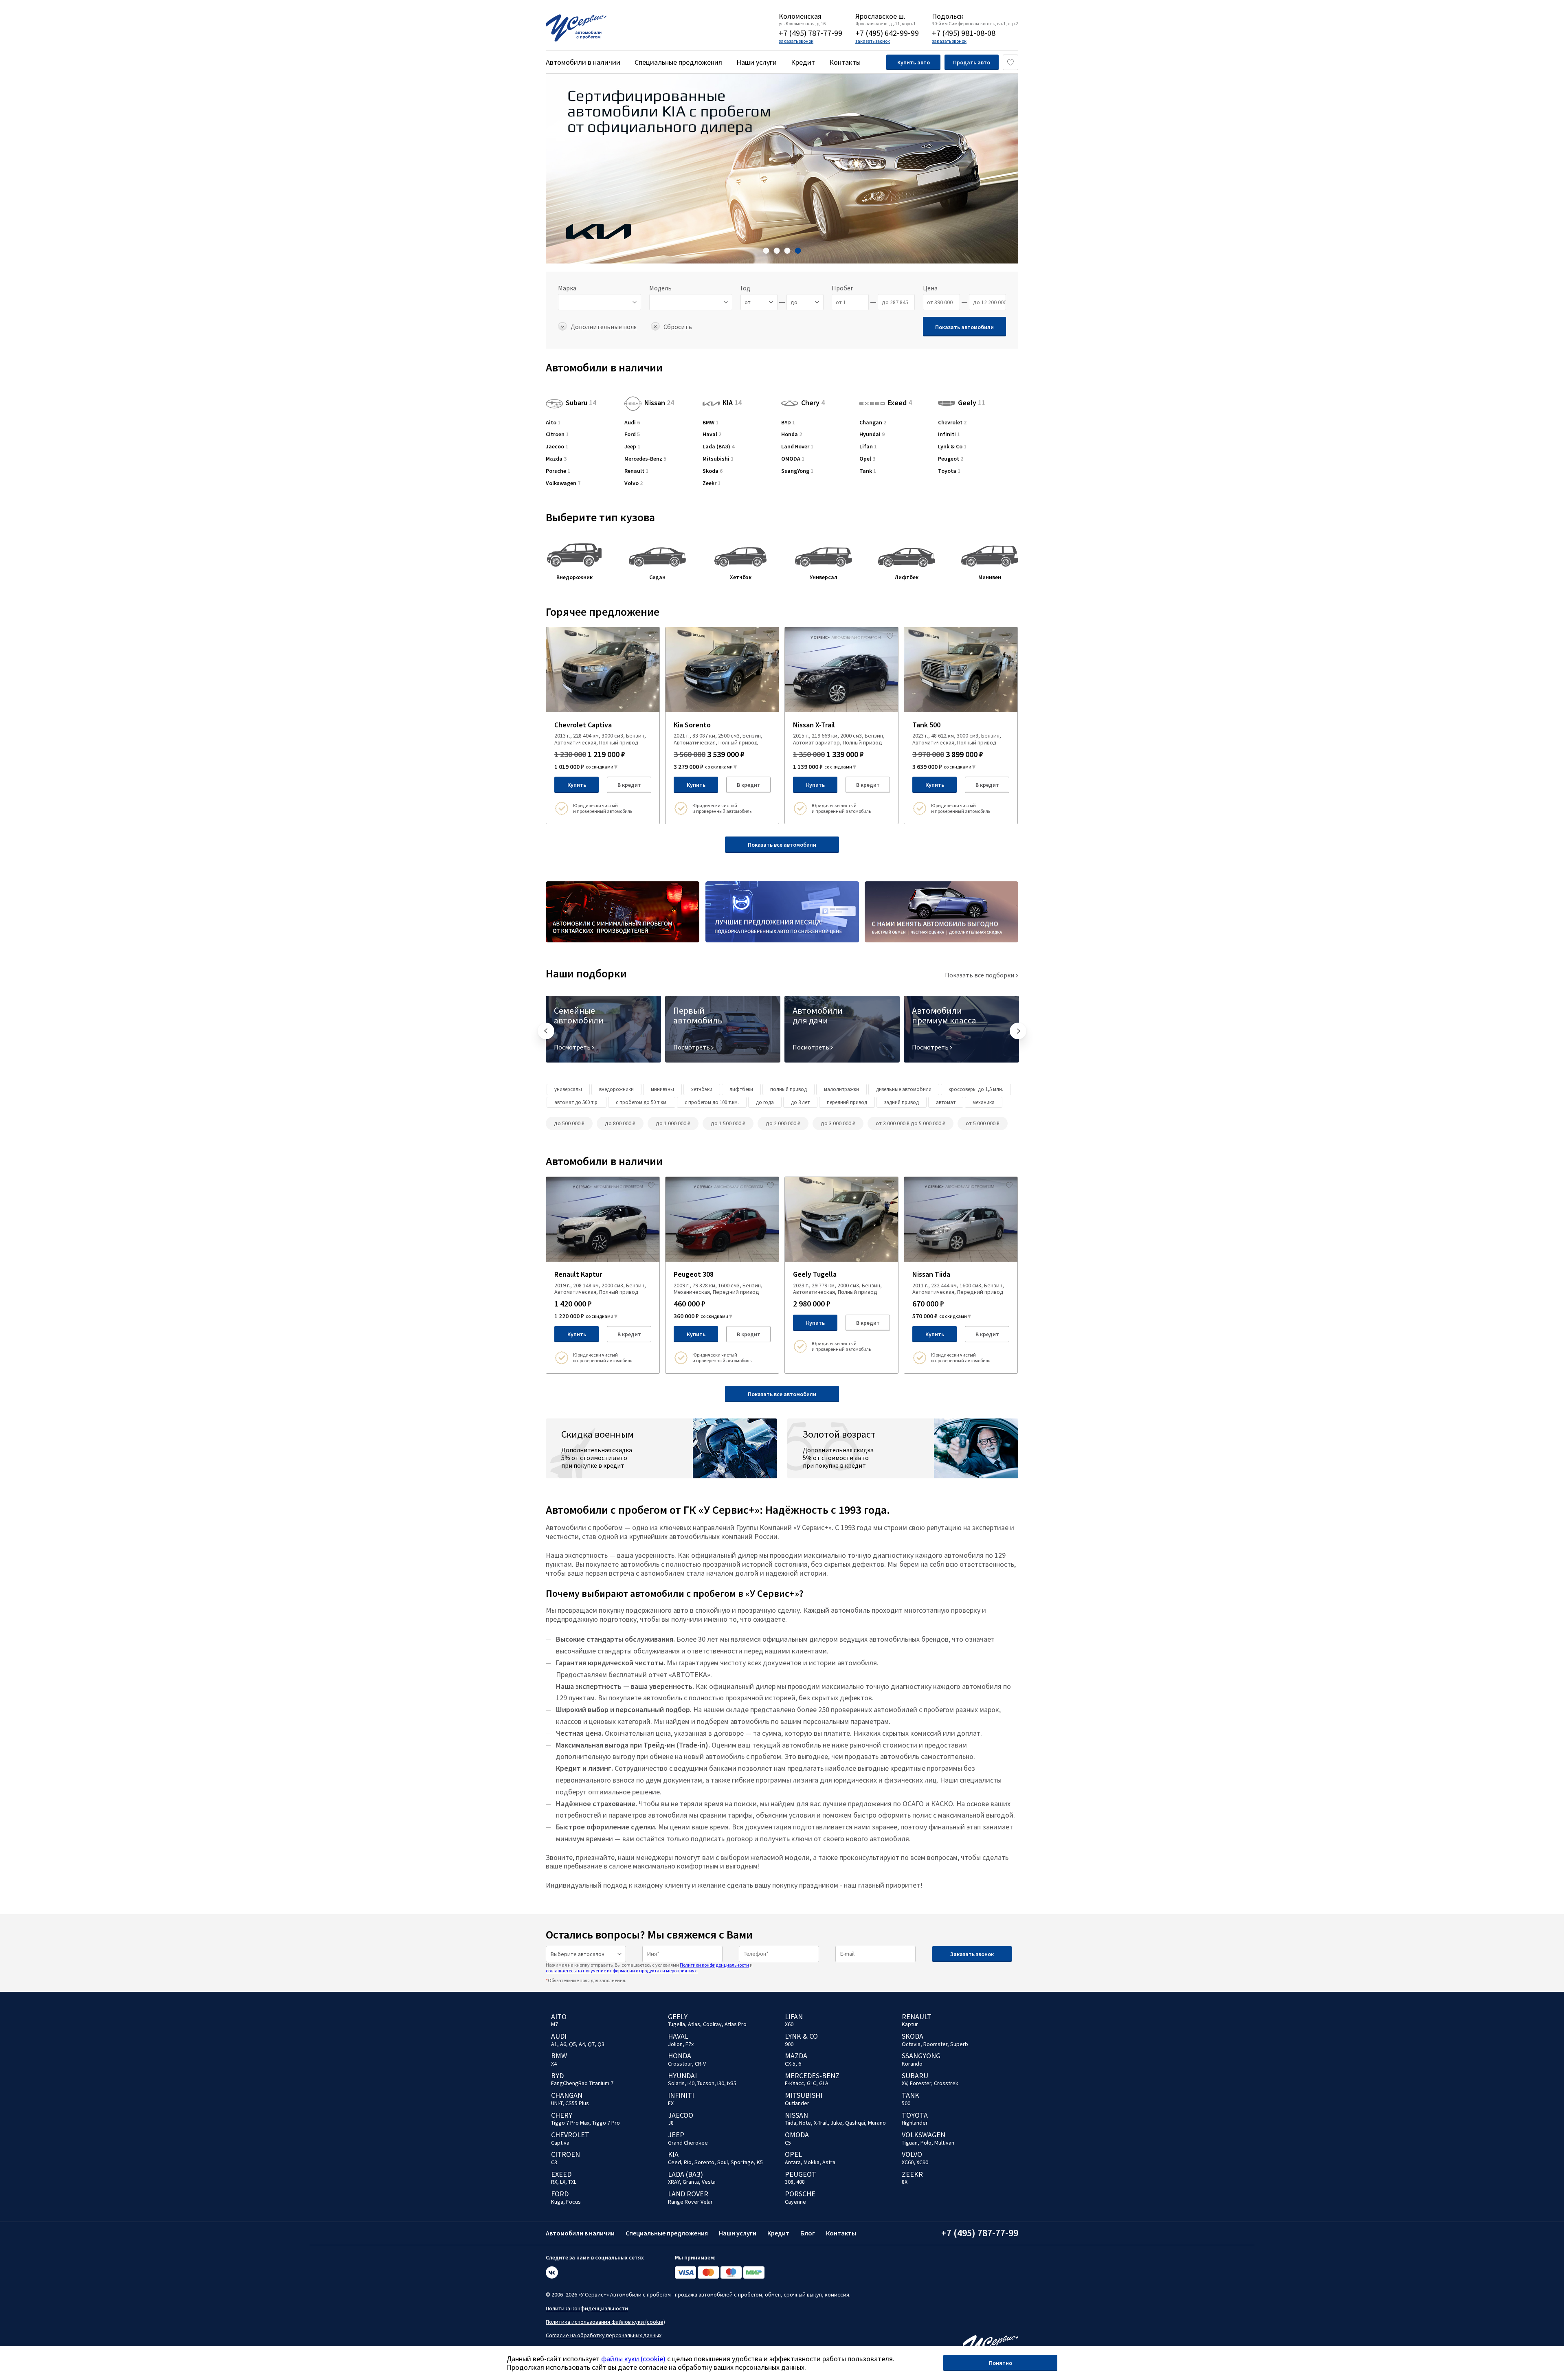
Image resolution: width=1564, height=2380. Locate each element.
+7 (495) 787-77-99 (811, 33)
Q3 (601, 2044)
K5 (760, 2162)
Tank (868, 471)
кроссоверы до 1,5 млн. (976, 1089)
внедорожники (616, 1089)
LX (563, 2182)
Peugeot (951, 459)
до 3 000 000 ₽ (838, 1123)
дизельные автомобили (904, 1089)
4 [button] (798, 251)
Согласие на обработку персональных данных (604, 2335)
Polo (926, 2143)
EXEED (561, 2174)
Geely (972, 403)
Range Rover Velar (690, 2202)
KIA (732, 403)
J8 (671, 2123)
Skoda (713, 471)
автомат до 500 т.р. (577, 1102)
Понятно (1001, 2363)
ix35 (732, 2083)
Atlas (694, 2024)
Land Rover (797, 447)
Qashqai (855, 2123)
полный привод (789, 1089)
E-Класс (794, 2083)
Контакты (845, 62)
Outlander (797, 2103)
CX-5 (790, 2064)
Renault (636, 471)
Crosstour (680, 2064)
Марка (567, 288)
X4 (554, 2064)
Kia (673, 2154)
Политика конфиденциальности (587, 2308)
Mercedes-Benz (645, 459)
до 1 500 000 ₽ (728, 1123)
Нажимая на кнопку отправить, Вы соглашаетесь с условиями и (649, 1968)
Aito (553, 423)
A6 (563, 2044)
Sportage (742, 2162)
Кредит (803, 62)
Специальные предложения (678, 62)
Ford (632, 434)
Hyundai (872, 434)
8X (905, 2182)
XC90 (922, 2162)
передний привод (847, 1102)
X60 (789, 2024)
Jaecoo (557, 447)
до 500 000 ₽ (569, 1123)
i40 (691, 2083)
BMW (711, 423)
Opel (867, 459)
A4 (582, 2044)
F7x (690, 2044)
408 (801, 2182)
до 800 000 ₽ (620, 1123)
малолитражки (841, 1089)
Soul (723, 2162)
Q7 (591, 2044)
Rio (688, 2162)
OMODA (793, 459)
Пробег (842, 288)
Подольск (948, 16)
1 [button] (766, 251)
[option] (782, 169)
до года (765, 1102)
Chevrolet (952, 423)
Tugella (677, 2024)
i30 (721, 2083)
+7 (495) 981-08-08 (964, 33)
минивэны (662, 1089)
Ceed (674, 2162)
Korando (912, 2064)
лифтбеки (741, 1089)
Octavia (911, 2044)
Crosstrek (946, 2083)
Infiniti (949, 434)
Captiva (560, 2143)
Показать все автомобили (782, 845)
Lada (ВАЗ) (718, 447)
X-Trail (821, 2123)
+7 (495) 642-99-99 (887, 33)
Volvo (634, 483)
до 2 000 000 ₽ (783, 1123)
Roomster (935, 2044)
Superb (959, 2044)
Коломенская (800, 16)
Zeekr (712, 483)
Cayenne (795, 2202)
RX (554, 2182)
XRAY (674, 2182)
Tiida (791, 2123)
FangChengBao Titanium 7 (582, 2083)
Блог (808, 2233)
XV (904, 2083)
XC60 (908, 2162)
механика (984, 1102)
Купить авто (914, 62)
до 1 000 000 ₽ (673, 1123)
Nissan (659, 403)
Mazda (556, 459)
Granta (691, 2182)
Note (805, 2123)
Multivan (944, 2143)
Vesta (709, 2182)
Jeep (632, 447)
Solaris (676, 2083)
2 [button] (777, 251)
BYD (788, 423)
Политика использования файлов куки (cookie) (605, 2322)
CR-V (700, 2064)
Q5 (572, 2044)
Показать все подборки (980, 975)
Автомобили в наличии (583, 62)
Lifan (868, 447)
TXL (572, 2182)
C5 (788, 2143)
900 (789, 2044)
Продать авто (972, 62)
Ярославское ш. (880, 16)
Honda (792, 434)
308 (789, 2182)
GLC (812, 2083)
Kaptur (910, 2024)
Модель (660, 288)
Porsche (558, 471)
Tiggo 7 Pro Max (570, 2123)
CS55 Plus (577, 2103)
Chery (813, 403)
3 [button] (787, 251)
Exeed (900, 401)
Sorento (704, 2162)
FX (671, 2103)
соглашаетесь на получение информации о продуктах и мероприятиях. (622, 1971)
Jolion (675, 2044)
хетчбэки (702, 1089)
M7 (555, 2024)
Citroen (557, 434)
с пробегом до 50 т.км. (642, 1102)
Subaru (581, 403)
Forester (920, 2083)
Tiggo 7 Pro (606, 2123)
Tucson (706, 2083)
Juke (836, 2123)
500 (906, 2103)
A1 (554, 2044)
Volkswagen (563, 483)
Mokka (812, 2162)
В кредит (629, 785)
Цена (930, 288)
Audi (632, 423)
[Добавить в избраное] (651, 635)
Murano (877, 2123)
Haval (712, 434)
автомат (946, 1102)
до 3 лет (800, 1102)
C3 (554, 2162)
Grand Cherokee (688, 2143)
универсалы (568, 1089)
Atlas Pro (736, 2024)
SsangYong (797, 471)
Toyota (949, 471)
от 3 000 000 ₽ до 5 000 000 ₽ (911, 1123)
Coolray (712, 2024)
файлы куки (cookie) (633, 2359)
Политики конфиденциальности (714, 1965)
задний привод (902, 1102)
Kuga (557, 2202)
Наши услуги (757, 62)
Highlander (915, 2123)
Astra (829, 2162)
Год (745, 288)
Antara (793, 2162)
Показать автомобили (964, 327)
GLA (824, 2083)
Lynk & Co (952, 447)
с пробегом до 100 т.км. (712, 1102)
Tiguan (910, 2143)
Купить (577, 785)
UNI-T (557, 2103)
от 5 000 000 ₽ (983, 1123)
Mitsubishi (718, 459)
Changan (873, 423)
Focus (573, 2202)
